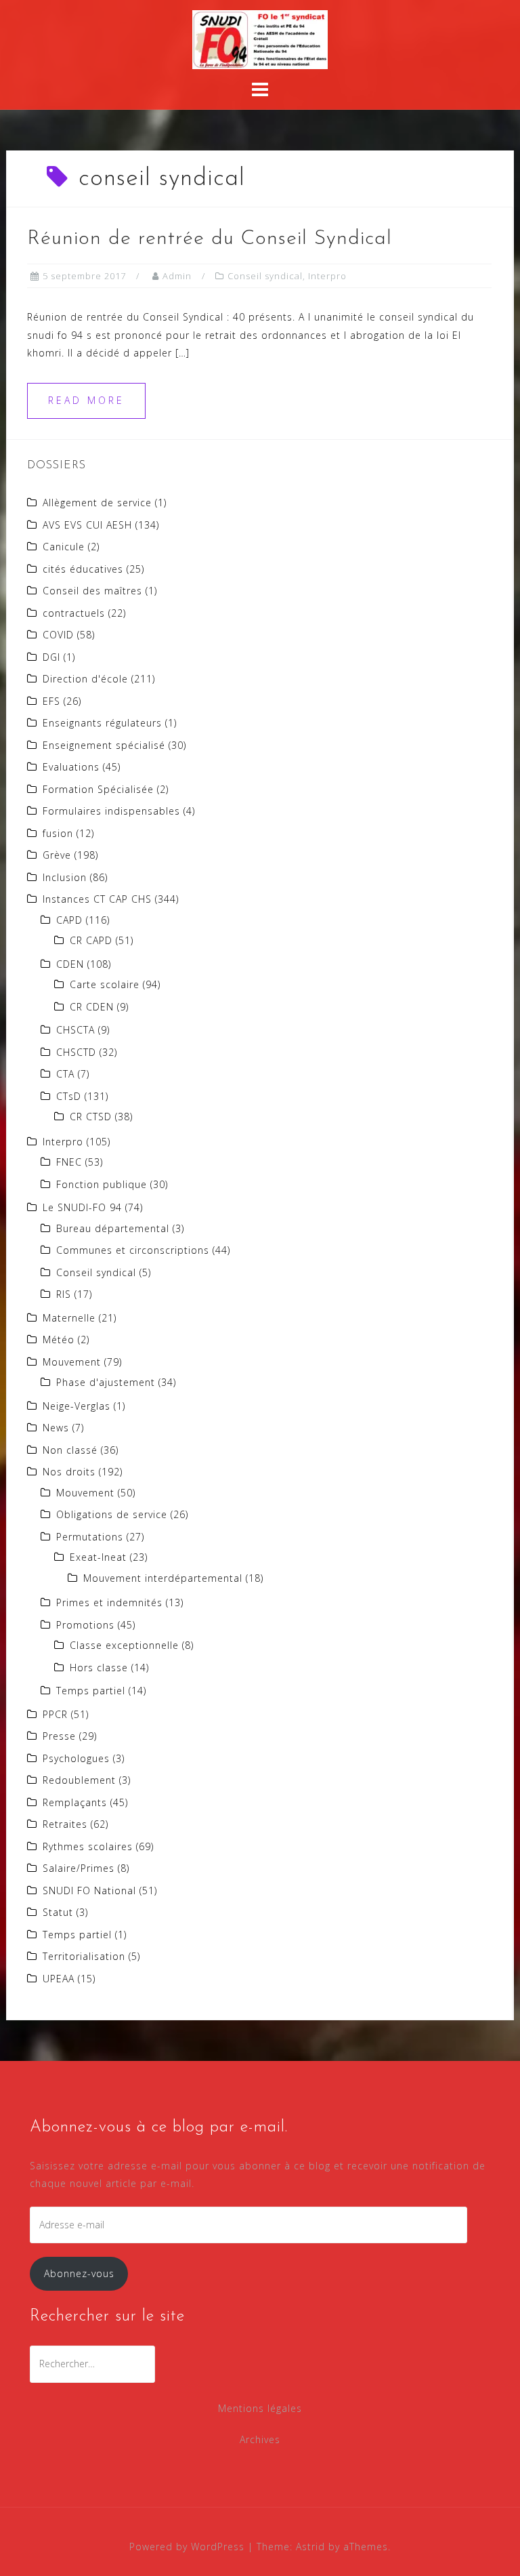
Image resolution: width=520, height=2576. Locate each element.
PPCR (55, 1714)
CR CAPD (91, 940)
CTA (65, 1074)
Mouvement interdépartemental (163, 1578)
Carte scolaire (105, 984)
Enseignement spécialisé (104, 745)
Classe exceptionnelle (124, 1645)
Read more (86, 400)
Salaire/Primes (79, 1868)
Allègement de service (97, 503)
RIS (64, 1294)
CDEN (70, 964)
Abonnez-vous (79, 2273)
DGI (51, 657)
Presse (59, 1736)
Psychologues (76, 1758)
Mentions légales (260, 2408)
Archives (260, 2439)
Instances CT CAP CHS (97, 899)
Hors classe (99, 1668)
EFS (51, 701)
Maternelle (69, 1318)
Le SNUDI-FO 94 (82, 1207)
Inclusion (65, 877)
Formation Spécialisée (98, 789)
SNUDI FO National (89, 1890)
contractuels (74, 613)
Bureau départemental (113, 1228)
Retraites (65, 1824)
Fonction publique (102, 1184)
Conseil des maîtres (92, 591)
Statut (58, 1912)
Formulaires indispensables (111, 811)
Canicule (64, 547)
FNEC (69, 1162)
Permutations (90, 1537)
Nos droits (69, 1472)
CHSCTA (75, 1030)
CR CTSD (91, 1117)
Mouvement (72, 1362)
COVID (58, 635)
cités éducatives (83, 569)
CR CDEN (92, 1007)
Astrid (310, 2547)
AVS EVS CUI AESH (87, 525)
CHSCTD (76, 1052)
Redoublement (79, 1780)
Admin (177, 276)
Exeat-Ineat (98, 1557)
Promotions (85, 1625)
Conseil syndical (265, 276)
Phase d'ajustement (106, 1382)
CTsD (69, 1096)
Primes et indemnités (109, 1602)
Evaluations (71, 767)
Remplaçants (75, 1802)
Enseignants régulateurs (102, 723)
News (56, 1428)
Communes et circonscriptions (133, 1250)
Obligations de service (112, 1514)
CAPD (69, 920)
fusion (58, 833)
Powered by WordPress (187, 2547)
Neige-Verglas (77, 1406)
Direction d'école (85, 679)
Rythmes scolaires (88, 1846)
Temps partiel (91, 1691)
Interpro (327, 276)
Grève (57, 855)
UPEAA (59, 1979)
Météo (59, 1340)
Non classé (70, 1450)
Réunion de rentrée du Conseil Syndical (210, 239)
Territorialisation (84, 1956)
